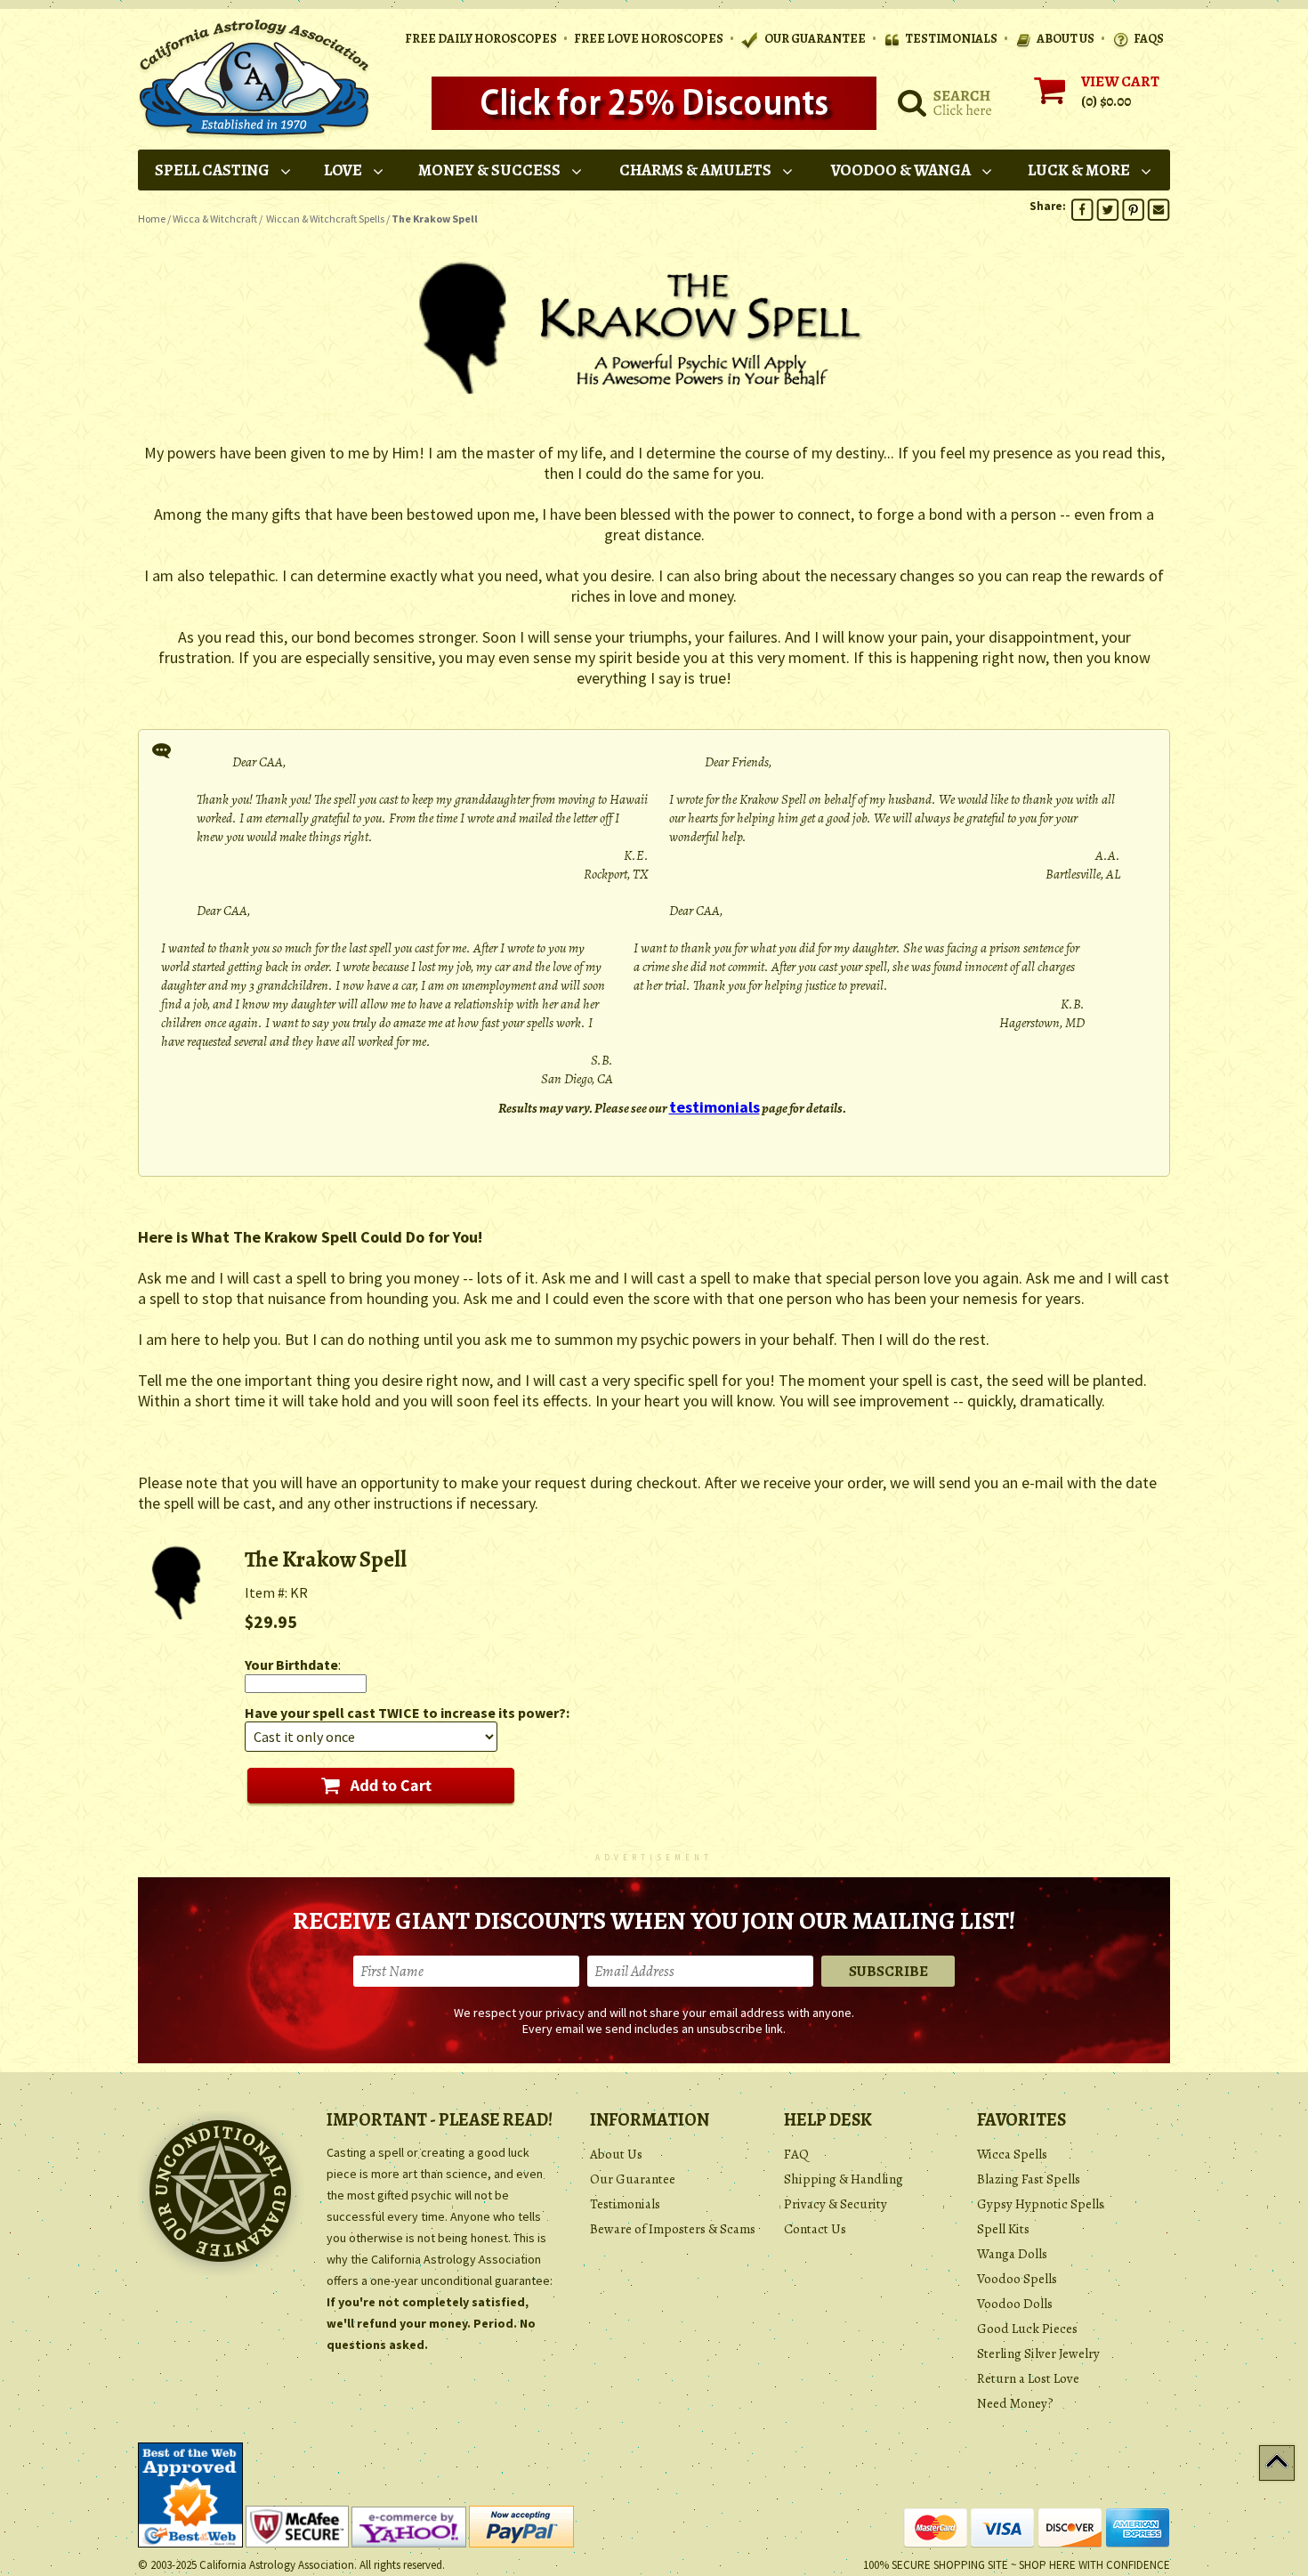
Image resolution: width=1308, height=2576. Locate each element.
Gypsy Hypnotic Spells (1041, 2204)
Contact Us (815, 2229)
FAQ (796, 2154)
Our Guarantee (633, 2179)
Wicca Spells (1012, 2154)
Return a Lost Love (1028, 2378)
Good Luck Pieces (1027, 2329)
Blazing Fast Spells (1029, 2179)
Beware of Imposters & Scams (673, 2229)
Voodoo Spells (1017, 2279)
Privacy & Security (836, 2204)
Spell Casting (212, 170)
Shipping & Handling (844, 2179)
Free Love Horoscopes (649, 39)
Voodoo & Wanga (901, 170)
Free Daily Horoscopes (481, 39)
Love (343, 170)
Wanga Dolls (1012, 2254)
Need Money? (1015, 2403)
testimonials (715, 1107)
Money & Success (489, 170)
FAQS (1149, 39)
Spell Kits (1003, 2229)
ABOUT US (1066, 39)
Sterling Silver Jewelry (1038, 2353)
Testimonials (625, 2204)
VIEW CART (1120, 81)
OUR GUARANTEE (814, 39)
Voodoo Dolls (1015, 2304)
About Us (616, 2154)
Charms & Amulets (695, 170)
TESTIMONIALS (951, 39)
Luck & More (1079, 170)
